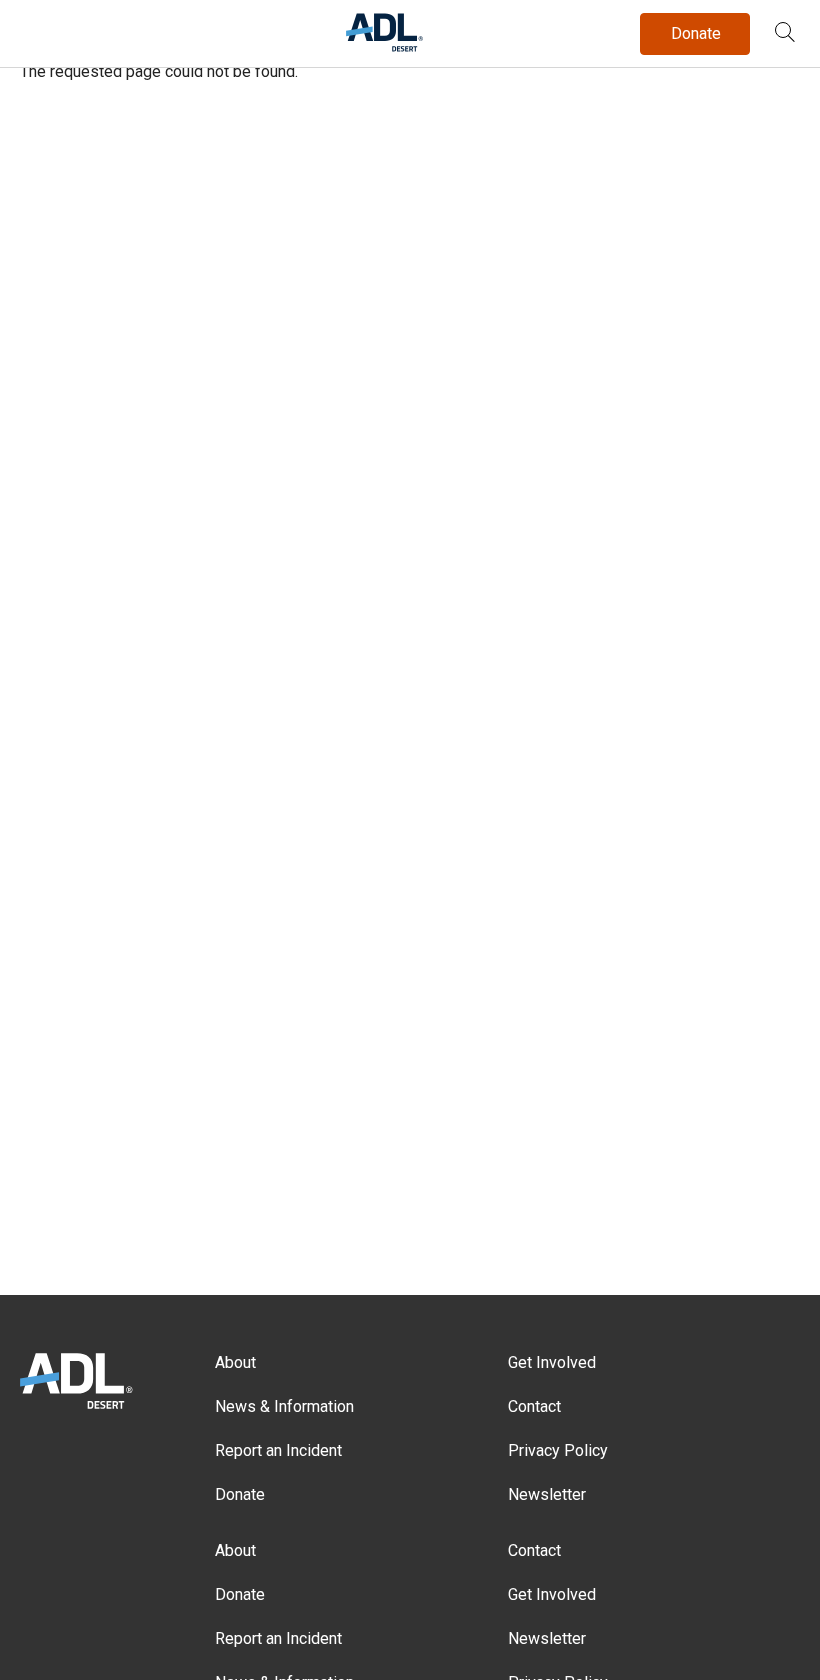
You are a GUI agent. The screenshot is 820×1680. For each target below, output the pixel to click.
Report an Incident (278, 1450)
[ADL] (384, 47)
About (235, 1362)
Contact (534, 1406)
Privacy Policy (558, 1450)
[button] (785, 34)
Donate (240, 1494)
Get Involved (552, 1362)
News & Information (284, 1406)
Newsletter (547, 1494)
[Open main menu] (39, 29)
